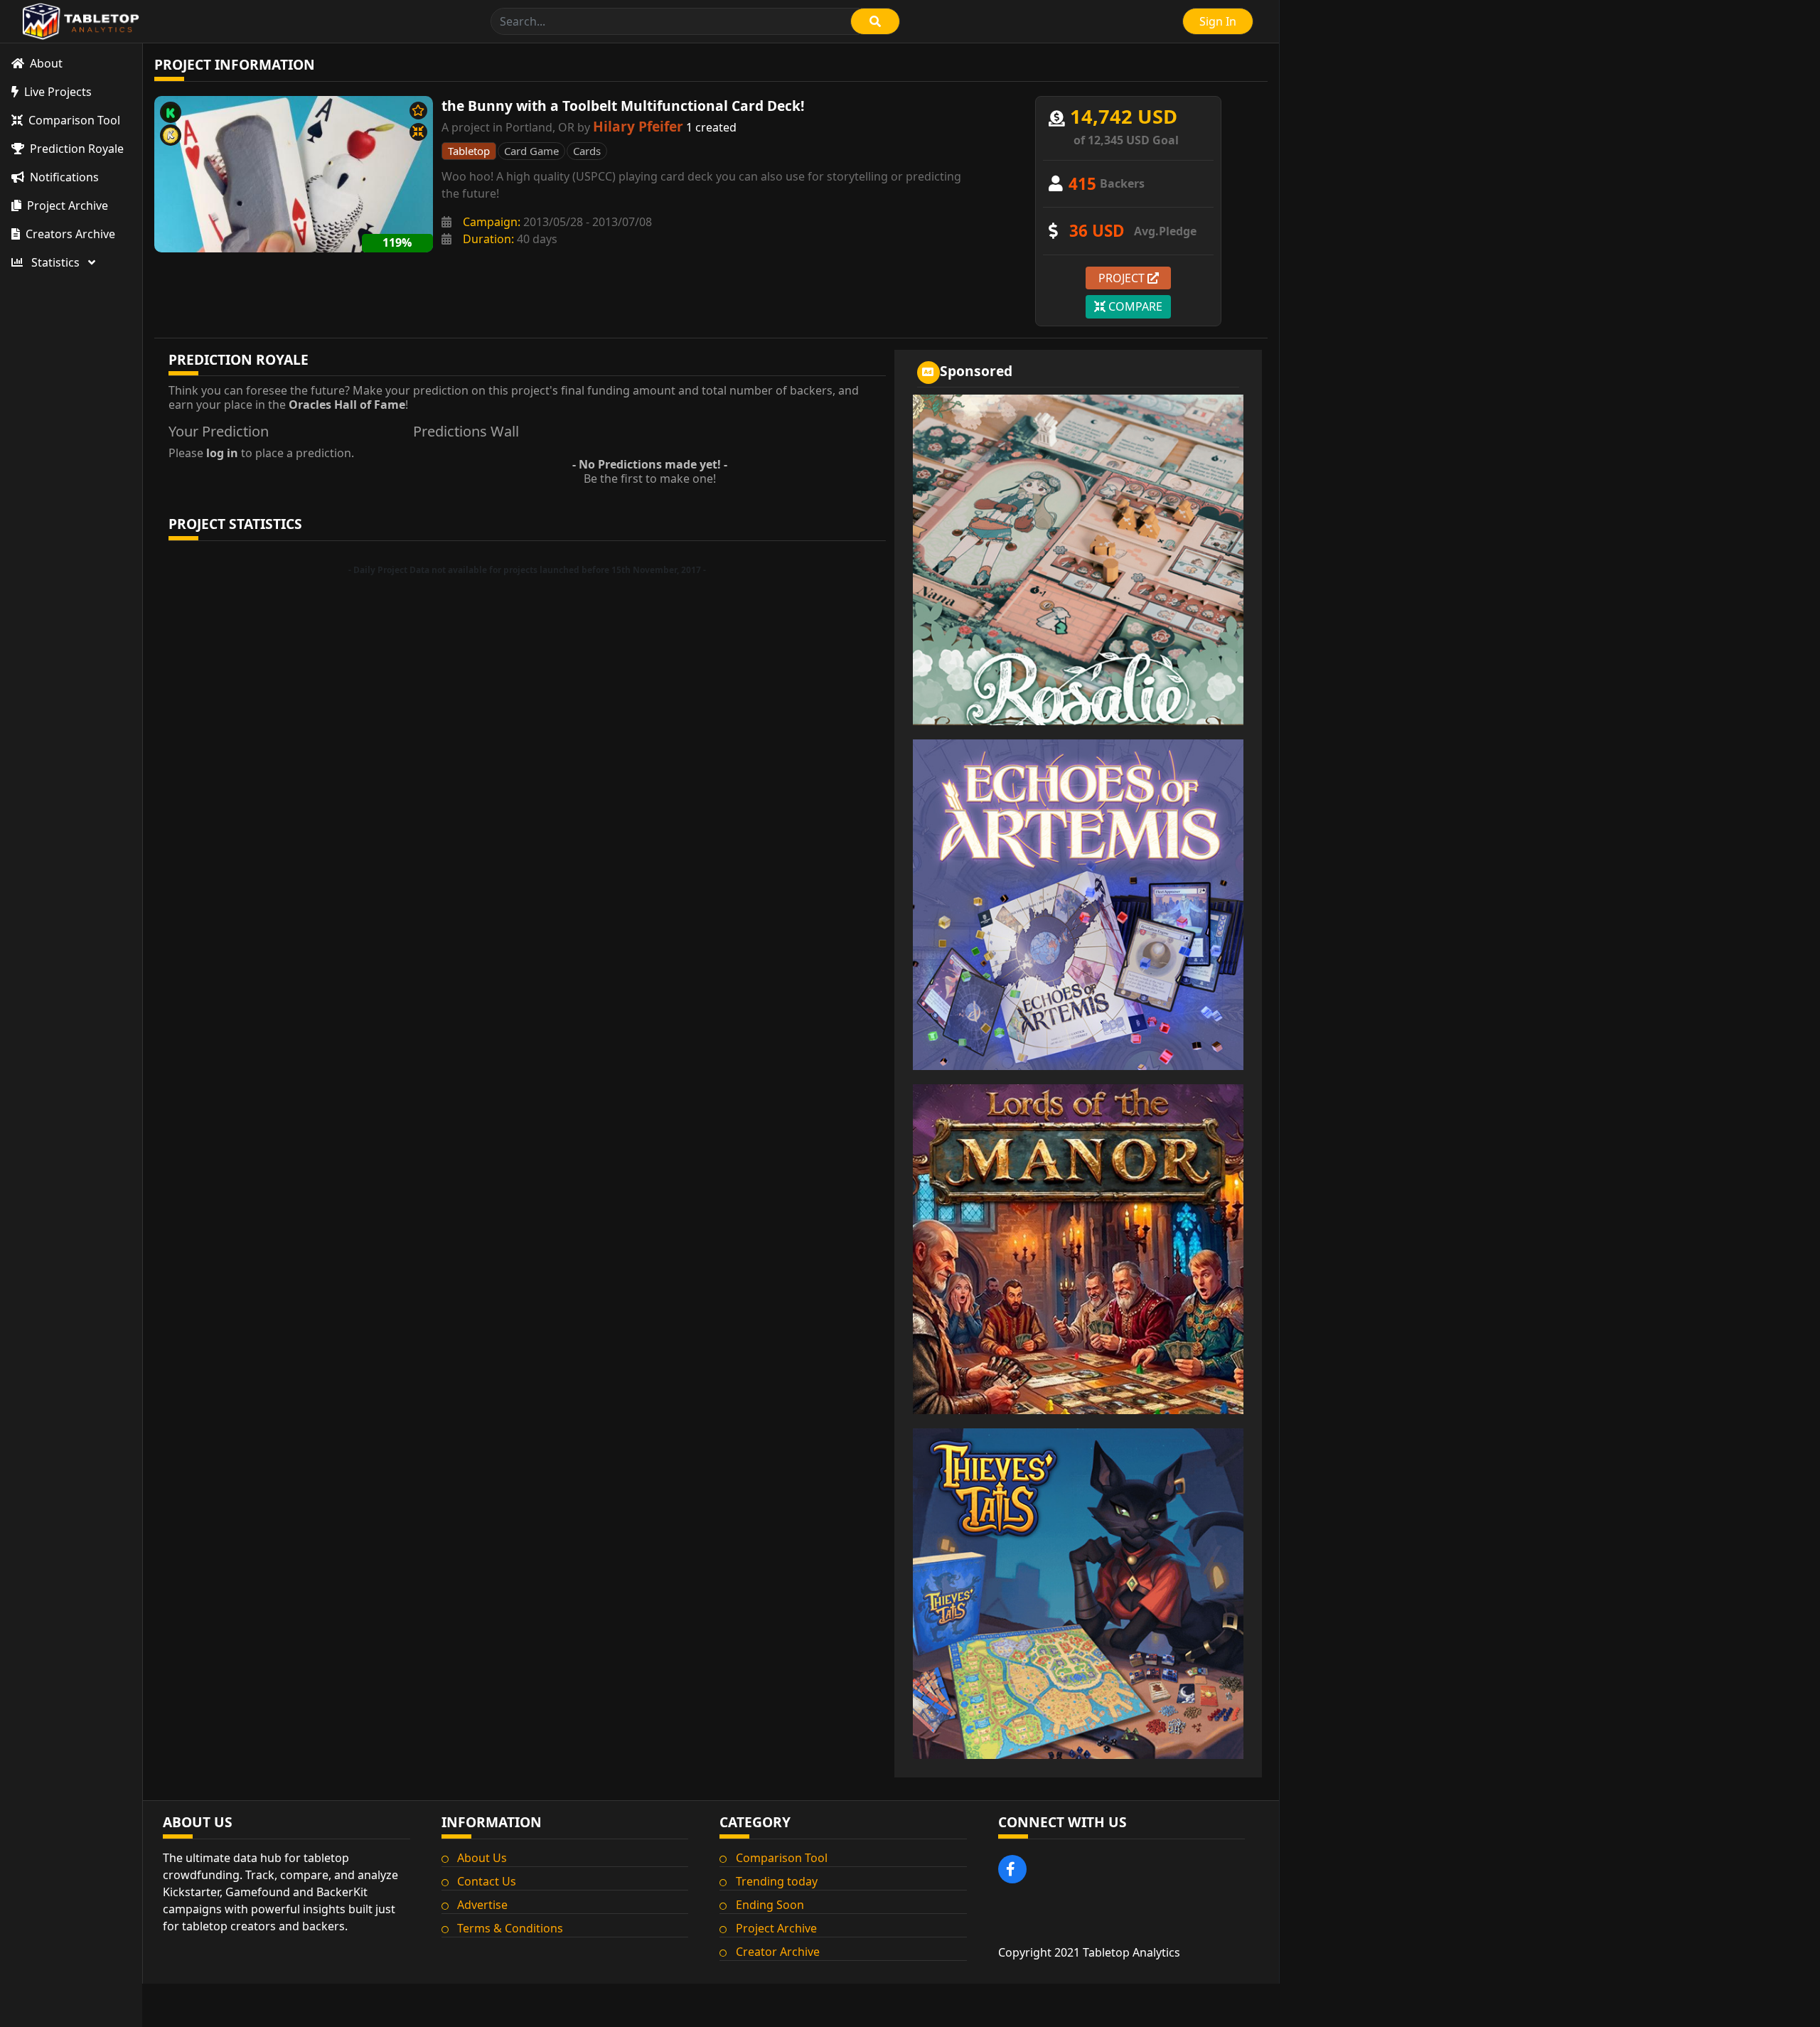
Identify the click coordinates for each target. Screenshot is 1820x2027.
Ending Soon (770, 1905)
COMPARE (1134, 306)
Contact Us (487, 1881)
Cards (587, 151)
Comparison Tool (782, 1858)
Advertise (482, 1905)
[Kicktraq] (171, 135)
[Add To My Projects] (418, 111)
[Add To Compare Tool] (418, 132)
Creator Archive (778, 1952)
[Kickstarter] (171, 112)
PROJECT (1123, 278)
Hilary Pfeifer (638, 126)
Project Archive (776, 1928)
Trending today (777, 1881)
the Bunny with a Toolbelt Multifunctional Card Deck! (623, 106)
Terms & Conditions (510, 1928)
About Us (482, 1858)
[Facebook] (1012, 1869)
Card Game (531, 151)
